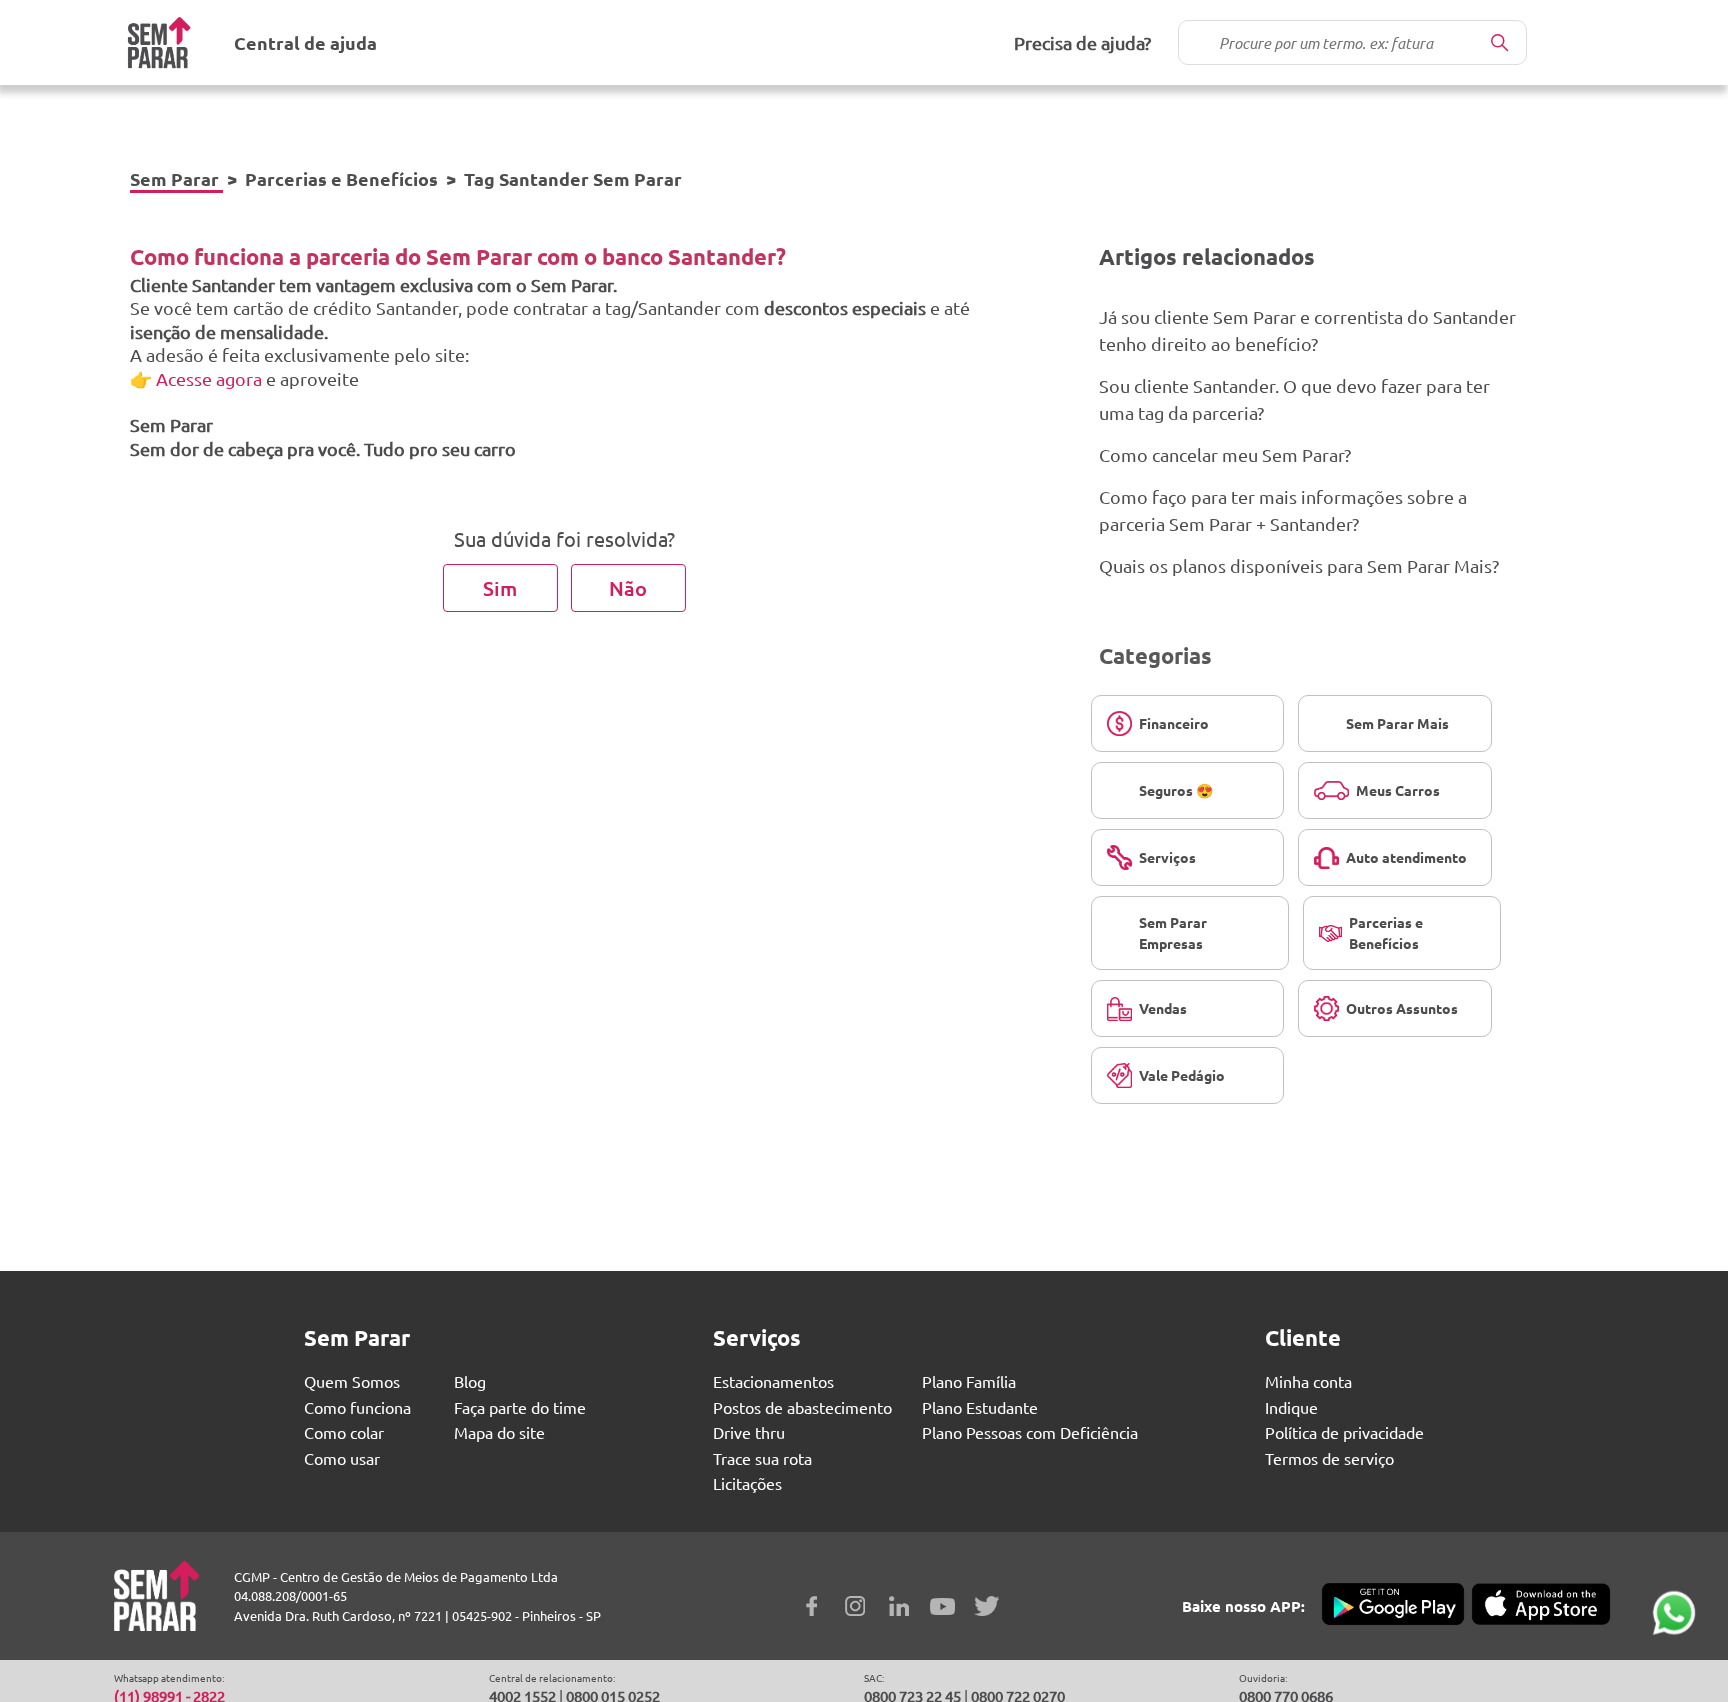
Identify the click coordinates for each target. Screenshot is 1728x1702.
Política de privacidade (1344, 1432)
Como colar (344, 1432)
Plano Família (969, 1381)
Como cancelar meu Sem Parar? (1225, 454)
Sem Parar (174, 178)
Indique (1291, 1407)
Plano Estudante (980, 1407)
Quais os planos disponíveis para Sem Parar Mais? (1299, 565)
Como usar (342, 1458)
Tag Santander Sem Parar (573, 178)
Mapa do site (499, 1432)
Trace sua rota (762, 1458)
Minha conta (1308, 1381)
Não (628, 588)
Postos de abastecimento (802, 1407)
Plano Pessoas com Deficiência (1030, 1432)
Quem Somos (352, 1381)
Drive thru (749, 1432)
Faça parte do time (520, 1407)
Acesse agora (211, 378)
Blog (470, 1381)
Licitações (747, 1483)
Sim (500, 588)
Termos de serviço (1329, 1458)
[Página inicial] (159, 42)
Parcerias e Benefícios (341, 178)
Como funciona (357, 1407)
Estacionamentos (773, 1381)
